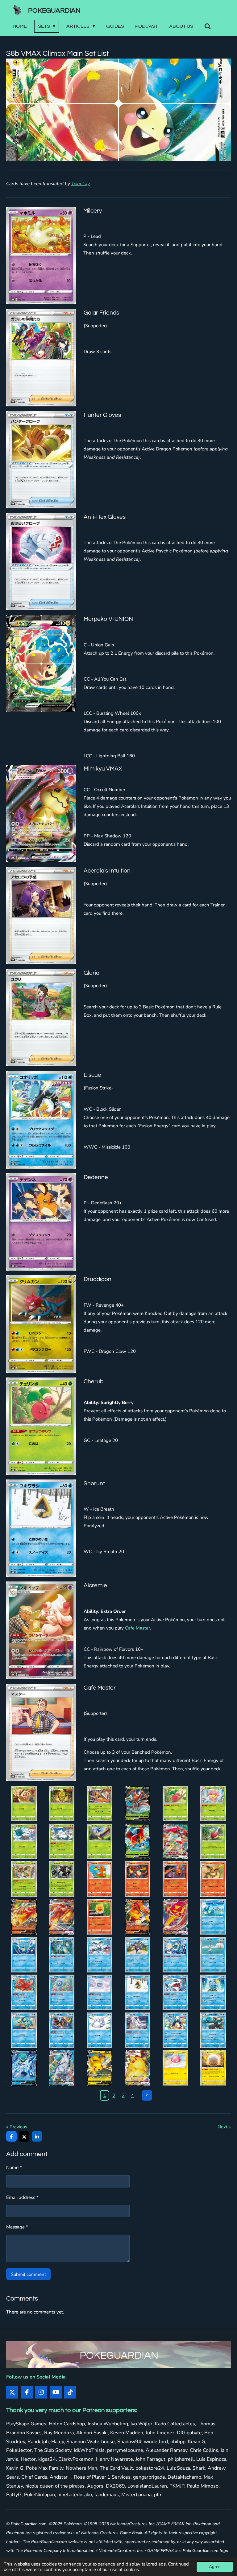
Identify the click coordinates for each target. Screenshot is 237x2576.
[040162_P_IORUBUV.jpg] (137, 1841)
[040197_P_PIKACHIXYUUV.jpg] (100, 2068)
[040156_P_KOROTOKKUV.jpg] (137, 1804)
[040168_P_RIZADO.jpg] (137, 1879)
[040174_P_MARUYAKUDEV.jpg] (137, 1917)
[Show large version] (118, 110)
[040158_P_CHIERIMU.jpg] (213, 1804)
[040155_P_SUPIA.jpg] (100, 1804)
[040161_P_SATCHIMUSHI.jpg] (100, 1841)
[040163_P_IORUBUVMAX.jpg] (175, 1841)
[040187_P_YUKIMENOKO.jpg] (175, 1992)
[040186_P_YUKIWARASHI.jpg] (137, 1992)
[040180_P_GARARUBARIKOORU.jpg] (137, 1955)
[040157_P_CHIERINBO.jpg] (175, 1804)
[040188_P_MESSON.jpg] (213, 1992)
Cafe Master (137, 1628)
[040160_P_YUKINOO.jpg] (62, 1841)
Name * (14, 2167)
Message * (17, 2227)
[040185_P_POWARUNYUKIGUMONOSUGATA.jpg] (100, 1992)
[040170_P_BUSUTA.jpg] (213, 1879)
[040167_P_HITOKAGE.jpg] (100, 1879)
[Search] (208, 26)
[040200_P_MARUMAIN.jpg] (213, 2068)
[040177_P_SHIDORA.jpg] (24, 1955)
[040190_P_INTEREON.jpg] (62, 2030)
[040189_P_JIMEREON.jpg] (24, 2030)
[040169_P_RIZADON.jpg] (175, 1879)
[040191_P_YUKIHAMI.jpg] (100, 2030)
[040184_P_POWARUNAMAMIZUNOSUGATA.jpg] (62, 1992)
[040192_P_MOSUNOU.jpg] (137, 2030)
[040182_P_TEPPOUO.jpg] (213, 1955)
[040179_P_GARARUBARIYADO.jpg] (100, 1955)
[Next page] (147, 2095)
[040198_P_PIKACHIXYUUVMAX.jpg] (137, 2068)
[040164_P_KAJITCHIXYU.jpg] (213, 1841)
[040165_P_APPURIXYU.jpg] (24, 1879)
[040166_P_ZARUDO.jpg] (62, 1879)
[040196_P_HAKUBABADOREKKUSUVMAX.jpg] (62, 2068)
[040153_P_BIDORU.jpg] (24, 1804)
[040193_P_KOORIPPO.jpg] (175, 2030)
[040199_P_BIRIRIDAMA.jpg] (175, 2068)
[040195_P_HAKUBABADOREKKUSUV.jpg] (24, 2068)
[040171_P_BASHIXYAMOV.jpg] (24, 1917)
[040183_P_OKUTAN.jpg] (24, 1992)
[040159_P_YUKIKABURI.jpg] (24, 1841)
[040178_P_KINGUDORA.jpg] (62, 1955)
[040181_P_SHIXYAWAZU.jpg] (175, 1955)
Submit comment (28, 2274)
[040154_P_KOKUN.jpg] (62, 1804)
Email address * (22, 2197)
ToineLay (81, 184)
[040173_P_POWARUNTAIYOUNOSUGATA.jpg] (100, 1917)
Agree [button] (215, 2567)
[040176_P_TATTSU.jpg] (213, 1917)
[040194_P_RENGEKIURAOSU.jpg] (213, 2030)
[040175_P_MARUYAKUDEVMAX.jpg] (175, 1917)
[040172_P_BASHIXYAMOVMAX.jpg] (62, 1917)
